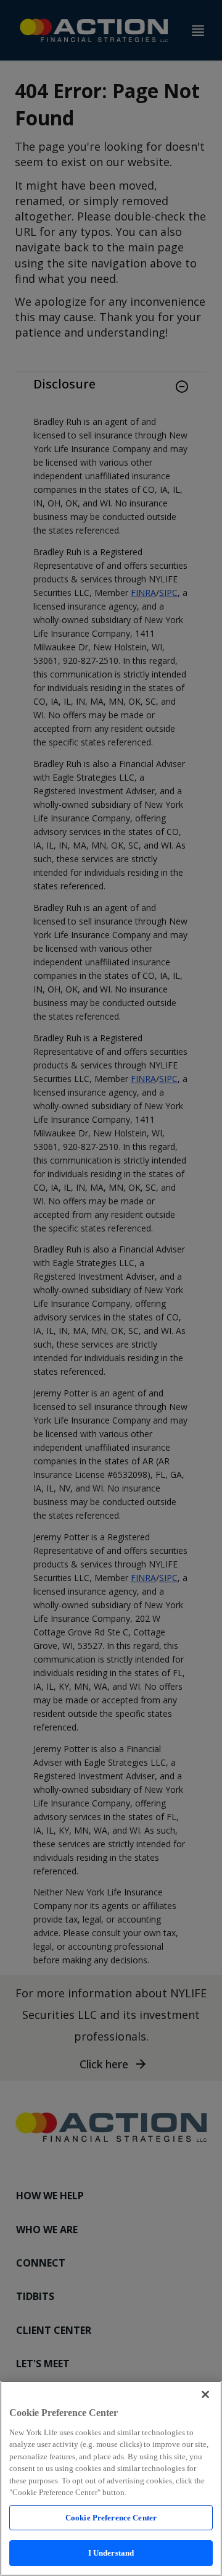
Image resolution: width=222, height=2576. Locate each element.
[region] (111, 2478)
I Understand (111, 2553)
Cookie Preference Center (111, 2518)
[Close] (205, 2394)
